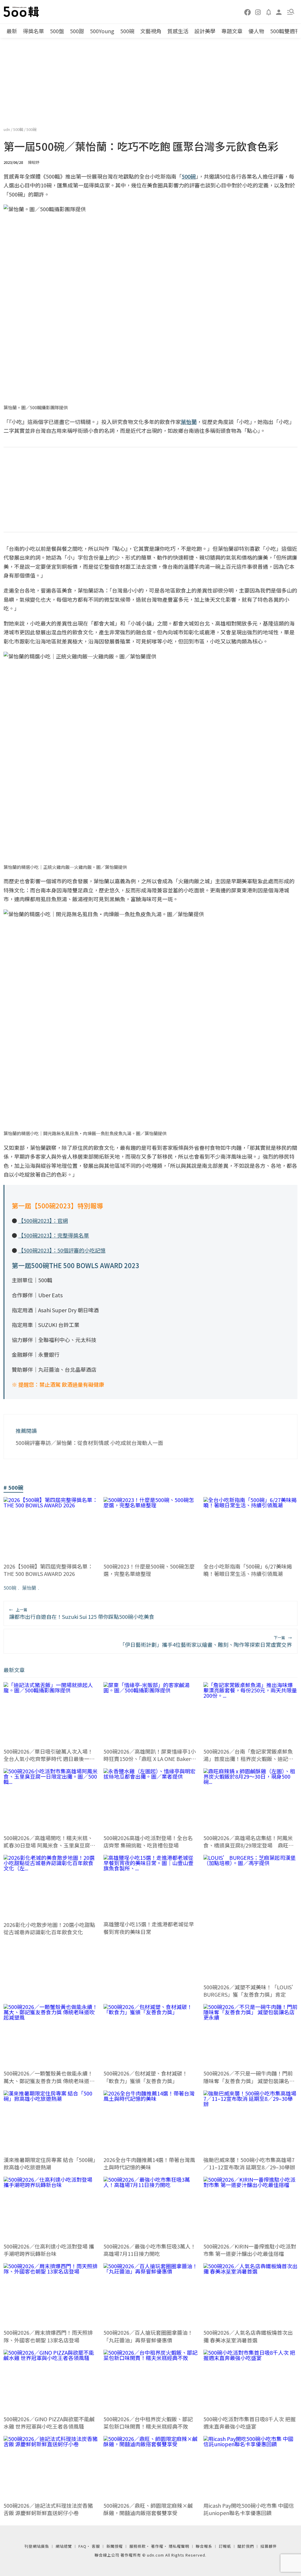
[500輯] (22, 12)
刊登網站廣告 (37, 2546)
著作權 (157, 2546)
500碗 (127, 31)
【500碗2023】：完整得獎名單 (54, 1235)
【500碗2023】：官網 (43, 1220)
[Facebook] (248, 12)
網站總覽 (64, 2546)
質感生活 (178, 31)
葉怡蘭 (29, 1588)
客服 (96, 2546)
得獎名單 (34, 31)
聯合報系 (204, 2546)
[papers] (269, 12)
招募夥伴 (269, 2546)
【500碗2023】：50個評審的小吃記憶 (62, 1250)
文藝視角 (151, 31)
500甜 (77, 31)
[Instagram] (258, 12)
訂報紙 (225, 2546)
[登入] (279, 12)
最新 (12, 31)
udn (7, 129)
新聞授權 (115, 2546)
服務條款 (138, 2546)
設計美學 (205, 31)
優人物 (256, 31)
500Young (102, 31)
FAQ (82, 2546)
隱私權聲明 (179, 2546)
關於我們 (246, 2546)
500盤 (57, 31)
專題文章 (232, 31)
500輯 (19, 129)
